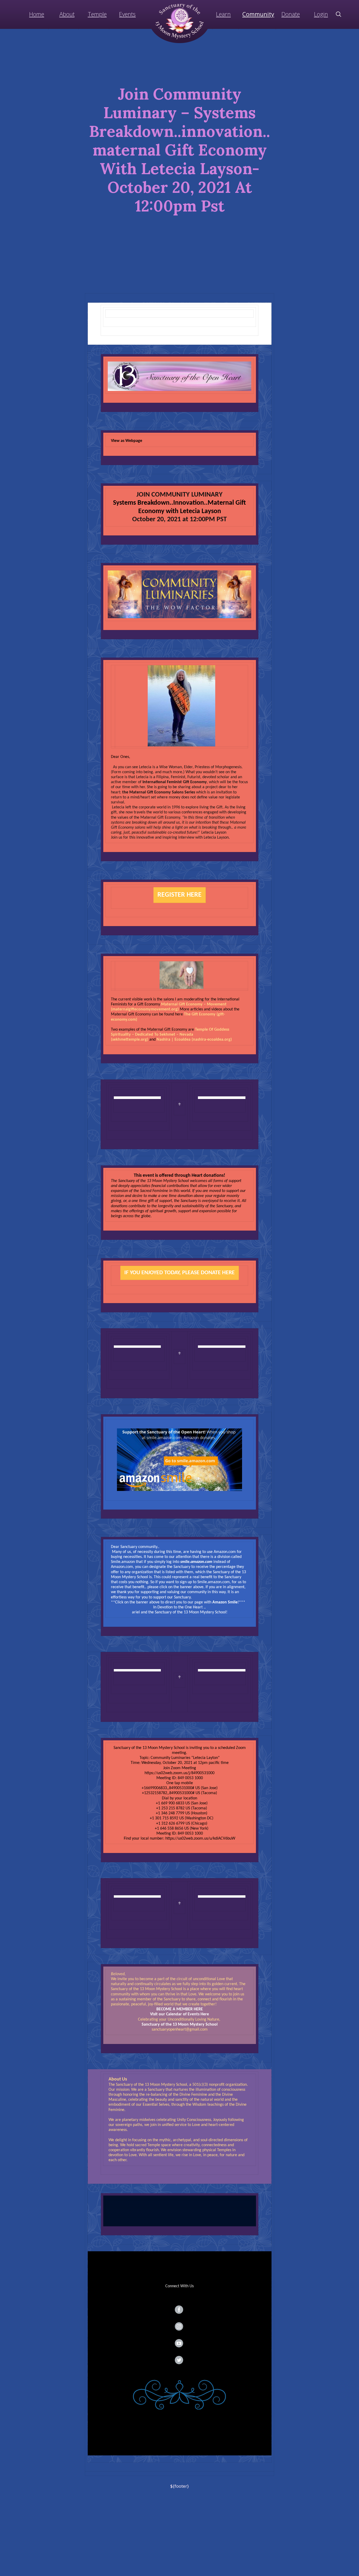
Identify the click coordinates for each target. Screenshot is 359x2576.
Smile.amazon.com (214, 1582)
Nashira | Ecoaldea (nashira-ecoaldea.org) (194, 1040)
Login (321, 14)
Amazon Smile (225, 1602)
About (67, 14)
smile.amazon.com (196, 1562)
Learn (223, 14)
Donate (291, 14)
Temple (97, 14)
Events (127, 14)
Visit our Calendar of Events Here (179, 2014)
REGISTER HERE (179, 895)
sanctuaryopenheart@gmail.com (180, 2030)
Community (258, 14)
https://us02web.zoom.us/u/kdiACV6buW (200, 1839)
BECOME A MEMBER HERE (180, 2009)
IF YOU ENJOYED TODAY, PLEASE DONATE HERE (179, 1273)
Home (37, 14)
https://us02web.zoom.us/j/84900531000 (179, 1773)
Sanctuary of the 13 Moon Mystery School (180, 2025)
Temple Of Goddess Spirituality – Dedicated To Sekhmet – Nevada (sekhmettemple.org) (170, 1035)
